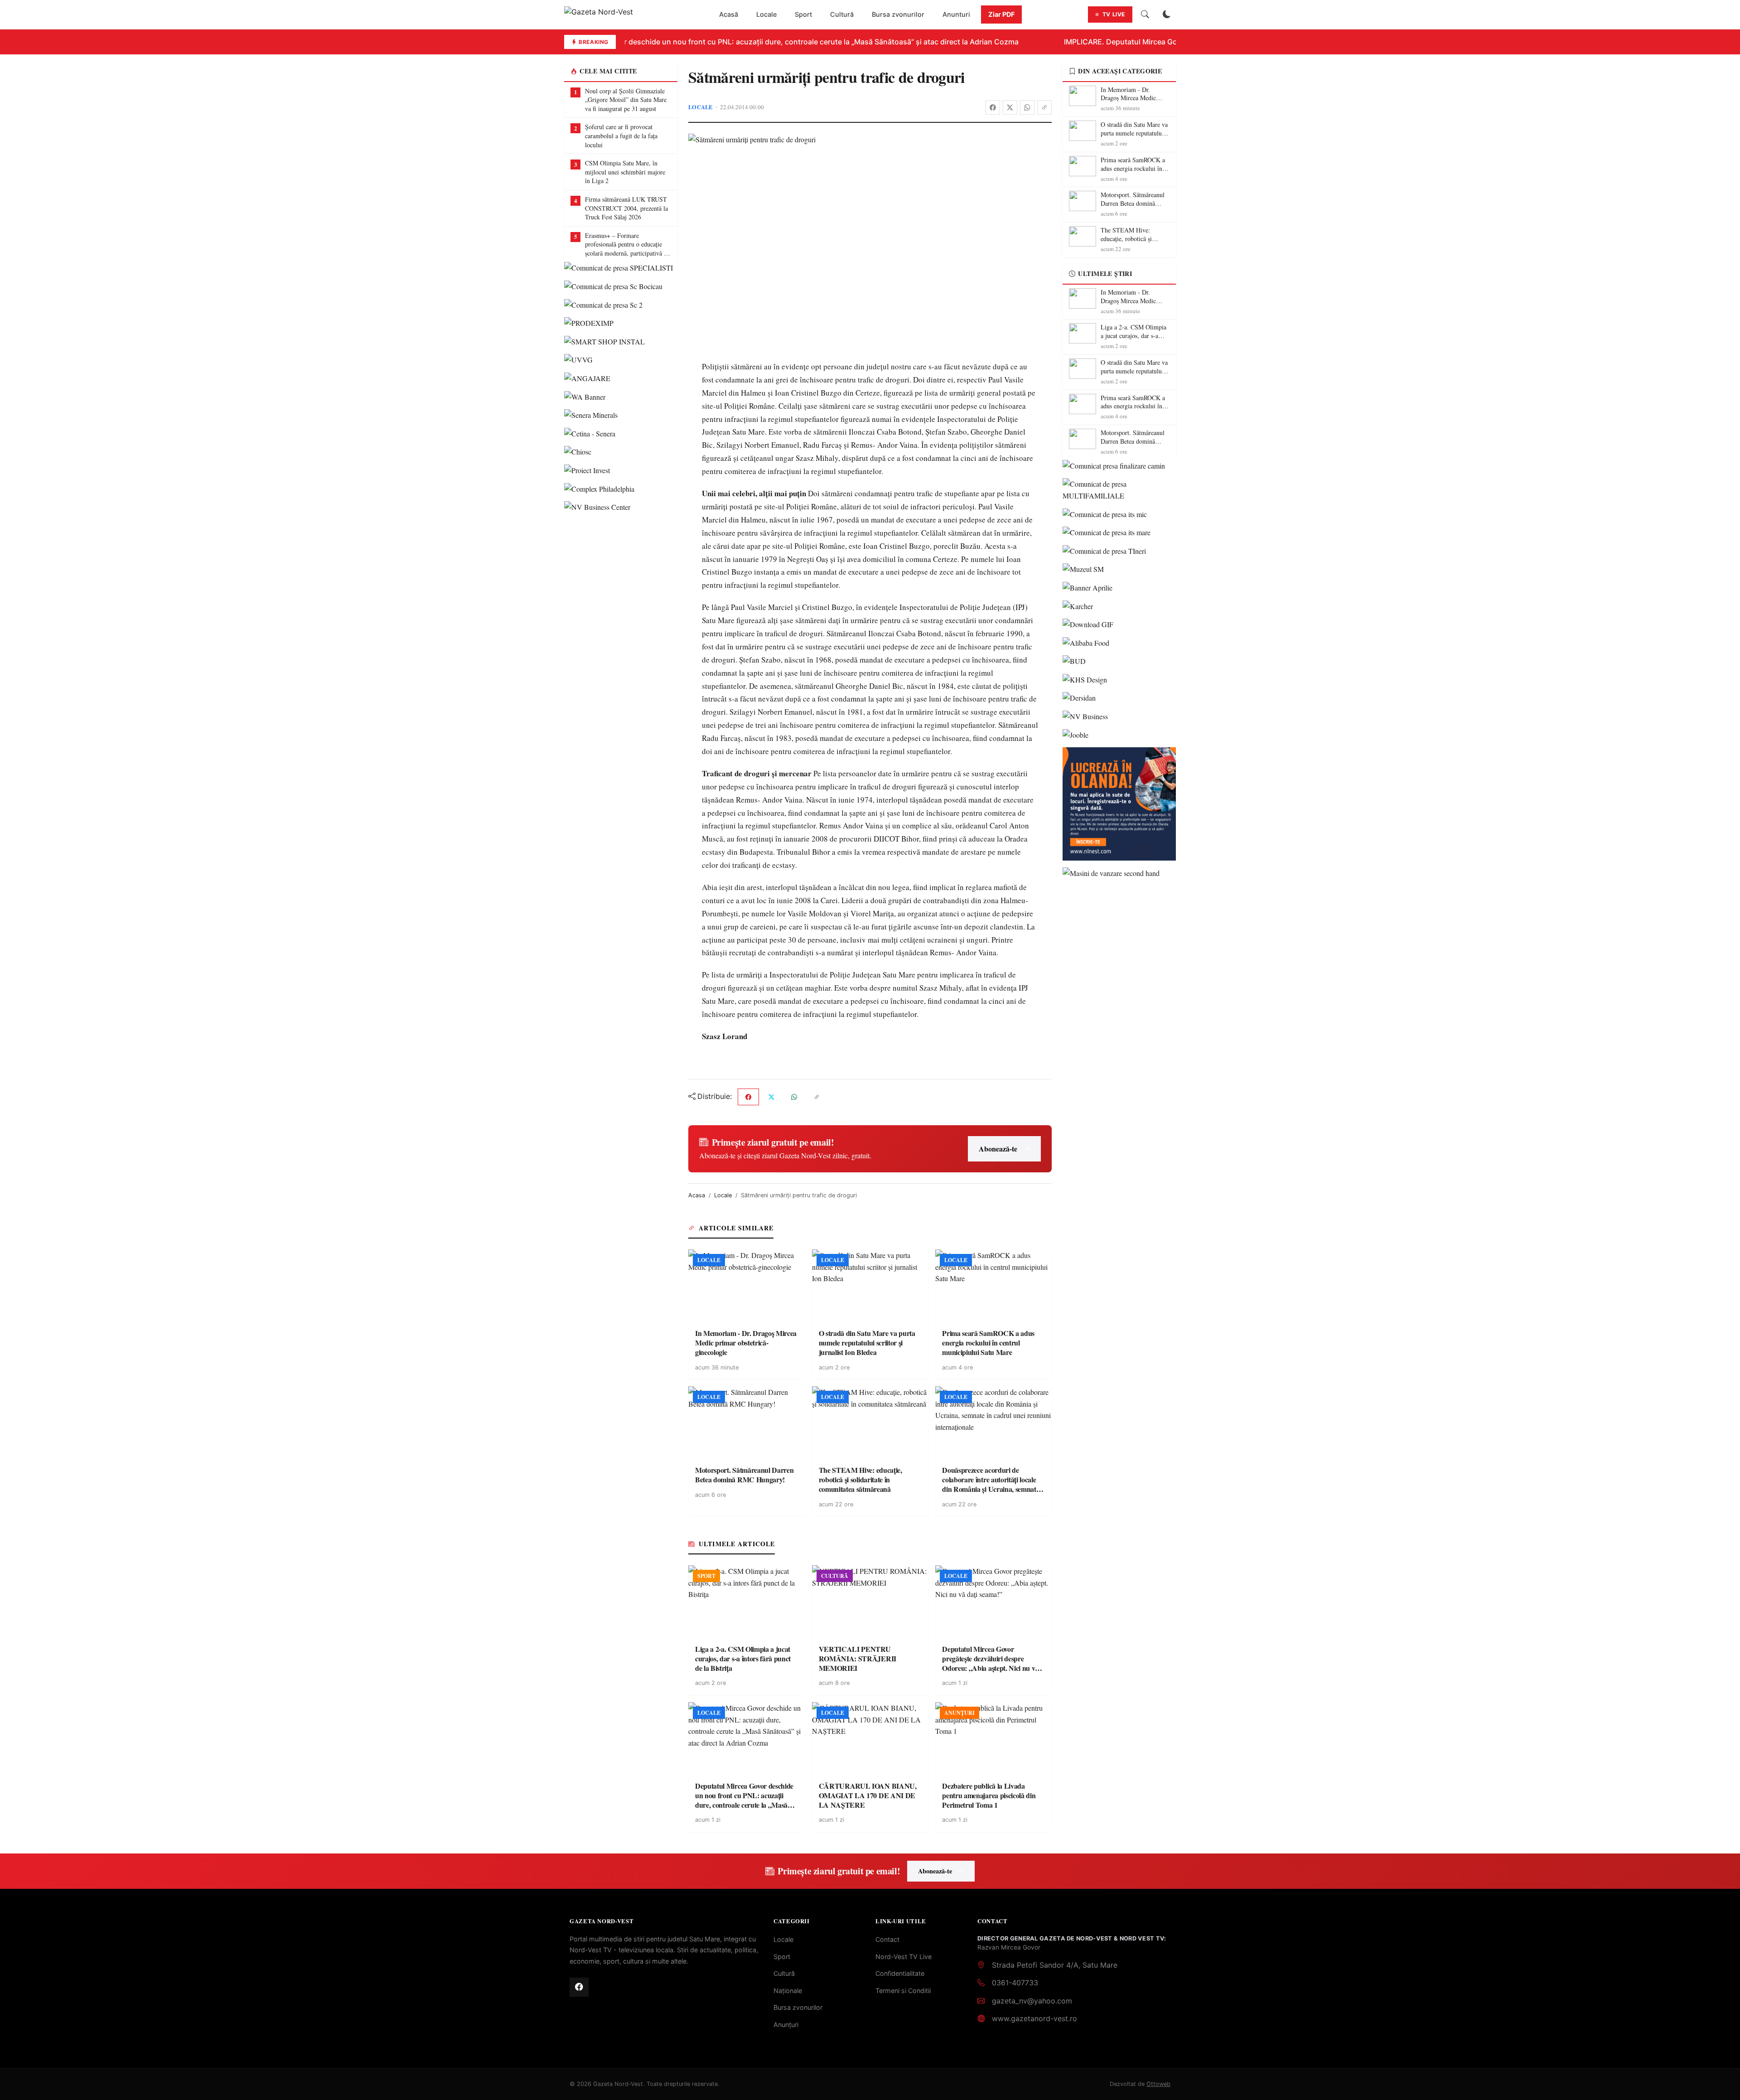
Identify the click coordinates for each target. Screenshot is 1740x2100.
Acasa (697, 1195)
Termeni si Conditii (903, 1991)
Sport (803, 14)
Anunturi (956, 14)
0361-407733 (1015, 1983)
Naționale (788, 1991)
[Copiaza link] (1044, 107)
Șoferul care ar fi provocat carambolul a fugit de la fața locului (621, 135)
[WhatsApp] (1027, 107)
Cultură (842, 14)
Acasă (729, 14)
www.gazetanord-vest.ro (1034, 2018)
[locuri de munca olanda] (1119, 804)
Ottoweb (1158, 2084)
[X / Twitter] (1010, 107)
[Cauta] (1145, 15)
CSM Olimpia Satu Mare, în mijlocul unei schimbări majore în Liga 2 (625, 172)
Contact (887, 1939)
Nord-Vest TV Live (904, 1957)
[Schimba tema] (1167, 15)
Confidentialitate (900, 1973)
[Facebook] (993, 107)
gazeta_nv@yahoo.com (1032, 2001)
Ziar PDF (1001, 14)
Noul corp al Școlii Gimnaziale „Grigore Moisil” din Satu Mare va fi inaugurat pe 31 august (626, 100)
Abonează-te (998, 1149)
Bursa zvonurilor (898, 14)
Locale (766, 14)
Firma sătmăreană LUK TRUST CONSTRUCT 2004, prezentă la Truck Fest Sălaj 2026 (626, 208)
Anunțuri (786, 2025)
